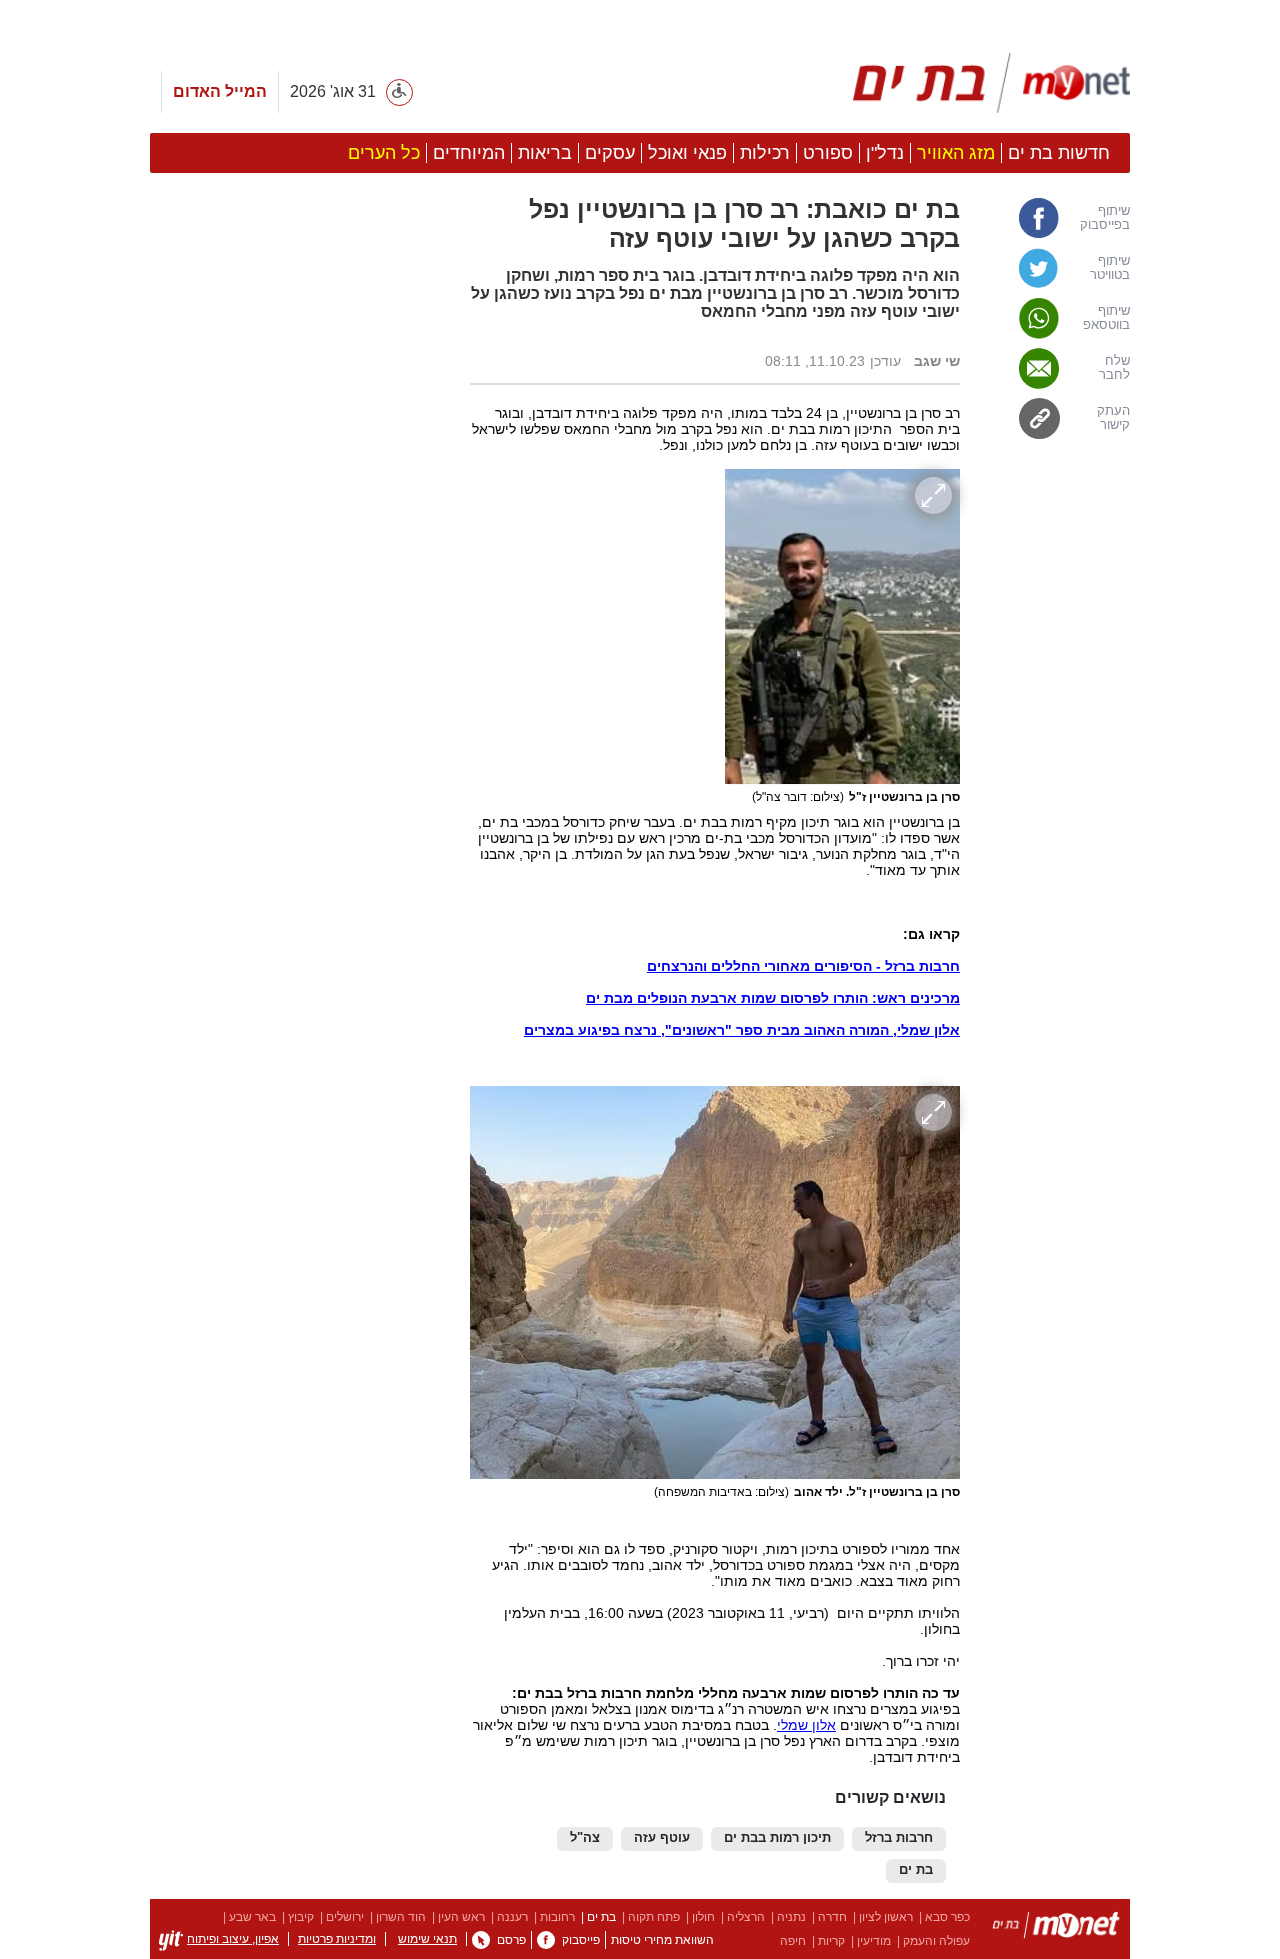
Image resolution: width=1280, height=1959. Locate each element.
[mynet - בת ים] (992, 83)
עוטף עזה (662, 1838)
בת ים (916, 1870)
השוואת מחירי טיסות (662, 1940)
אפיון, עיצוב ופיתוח (233, 1939)
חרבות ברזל (899, 1838)
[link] (1055, 218)
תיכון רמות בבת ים (777, 1838)
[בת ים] (1056, 1928)
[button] (300, 1034)
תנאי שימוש (427, 1939)
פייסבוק (581, 1940)
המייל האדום (220, 91)
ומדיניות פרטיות (337, 1939)
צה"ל (585, 1838)
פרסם (511, 1940)
